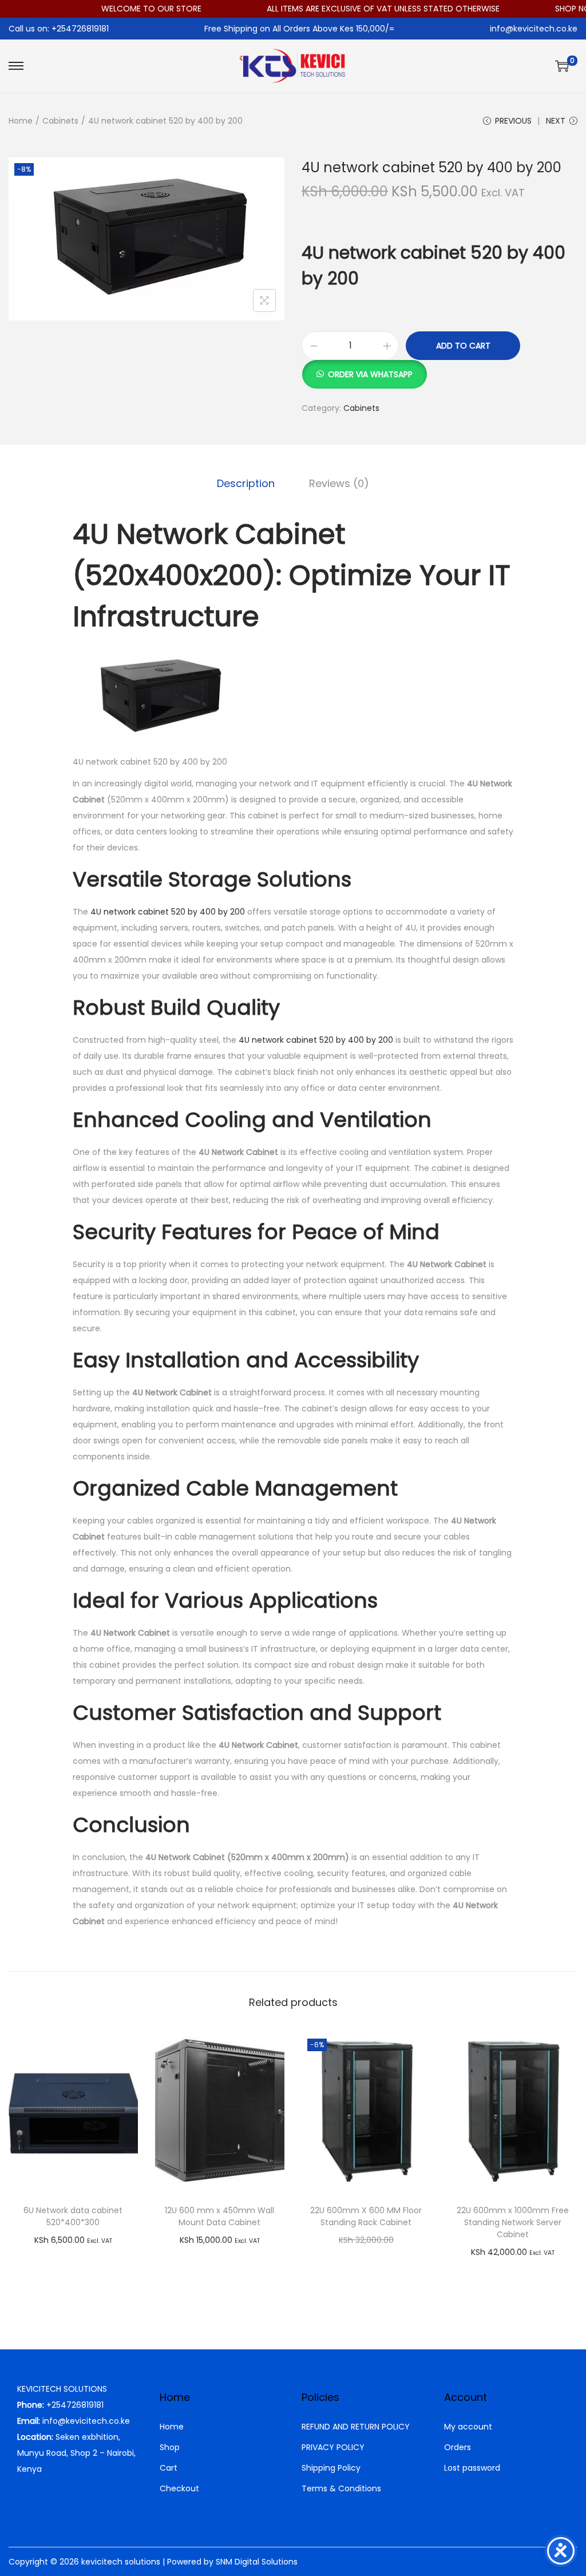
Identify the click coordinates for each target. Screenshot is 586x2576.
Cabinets (60, 121)
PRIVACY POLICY (333, 2447)
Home (21, 121)
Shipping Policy (331, 2468)
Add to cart (463, 346)
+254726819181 (75, 2405)
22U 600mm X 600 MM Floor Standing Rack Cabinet (366, 2216)
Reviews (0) (339, 483)
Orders (458, 2447)
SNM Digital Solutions (257, 2562)
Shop (170, 2447)
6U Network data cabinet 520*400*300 (73, 2216)
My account (468, 2427)
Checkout (179, 2488)
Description (246, 483)
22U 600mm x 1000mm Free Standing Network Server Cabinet (513, 2222)
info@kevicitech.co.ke (534, 29)
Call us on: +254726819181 (59, 29)
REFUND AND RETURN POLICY (356, 2427)
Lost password (472, 2468)
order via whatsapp (370, 374)
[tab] (246, 484)
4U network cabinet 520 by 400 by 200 (167, 912)
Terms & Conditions (341, 2488)
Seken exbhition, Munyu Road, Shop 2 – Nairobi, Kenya (76, 2453)
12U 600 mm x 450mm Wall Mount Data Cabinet (219, 2216)
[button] (364, 368)
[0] (562, 66)
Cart (169, 2468)
